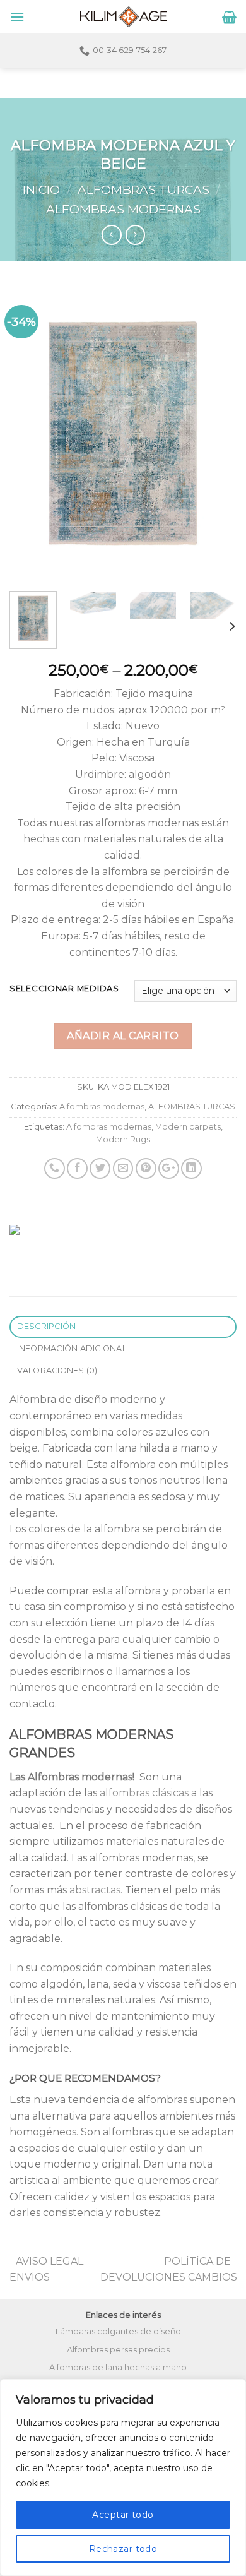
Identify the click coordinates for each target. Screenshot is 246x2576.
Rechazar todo (123, 2549)
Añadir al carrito (123, 1036)
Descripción (47, 1326)
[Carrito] (229, 17)
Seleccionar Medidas (64, 989)
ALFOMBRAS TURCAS (143, 189)
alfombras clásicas (144, 1793)
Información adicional (72, 1348)
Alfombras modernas (123, 209)
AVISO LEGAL (50, 2261)
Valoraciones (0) (57, 1370)
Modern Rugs (123, 1139)
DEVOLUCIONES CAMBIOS (169, 2277)
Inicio (41, 189)
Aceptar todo (123, 2515)
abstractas (95, 1890)
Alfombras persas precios (118, 2350)
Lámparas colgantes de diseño (118, 2331)
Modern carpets (188, 1127)
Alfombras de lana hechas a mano (118, 2367)
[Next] (216, 434)
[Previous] (30, 434)
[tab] (123, 1327)
